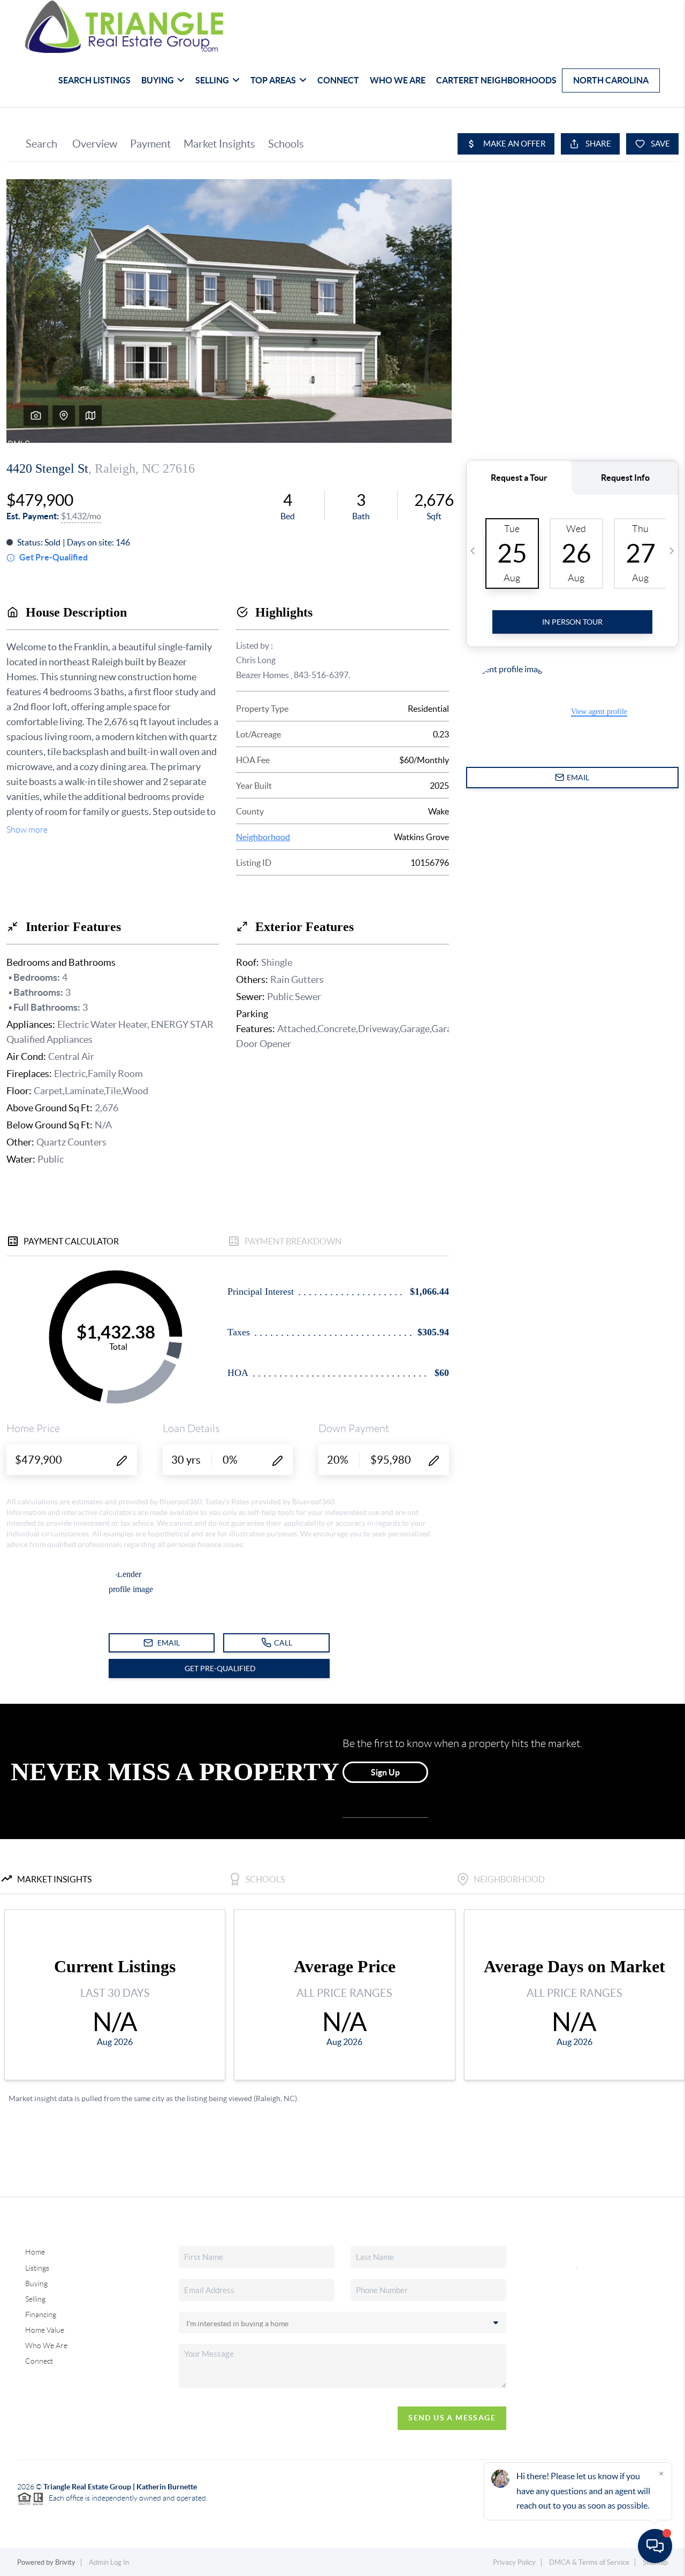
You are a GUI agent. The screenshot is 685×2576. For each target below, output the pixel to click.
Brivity (65, 2562)
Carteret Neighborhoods (496, 80)
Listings (37, 2268)
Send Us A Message (452, 2418)
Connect (338, 80)
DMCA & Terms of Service (589, 2562)
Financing (41, 2314)
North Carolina (611, 80)
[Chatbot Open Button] (655, 2546)
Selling (35, 2299)
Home (35, 2252)
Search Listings (94, 80)
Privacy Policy (514, 2562)
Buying (36, 2283)
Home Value (45, 2330)
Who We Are (398, 80)
